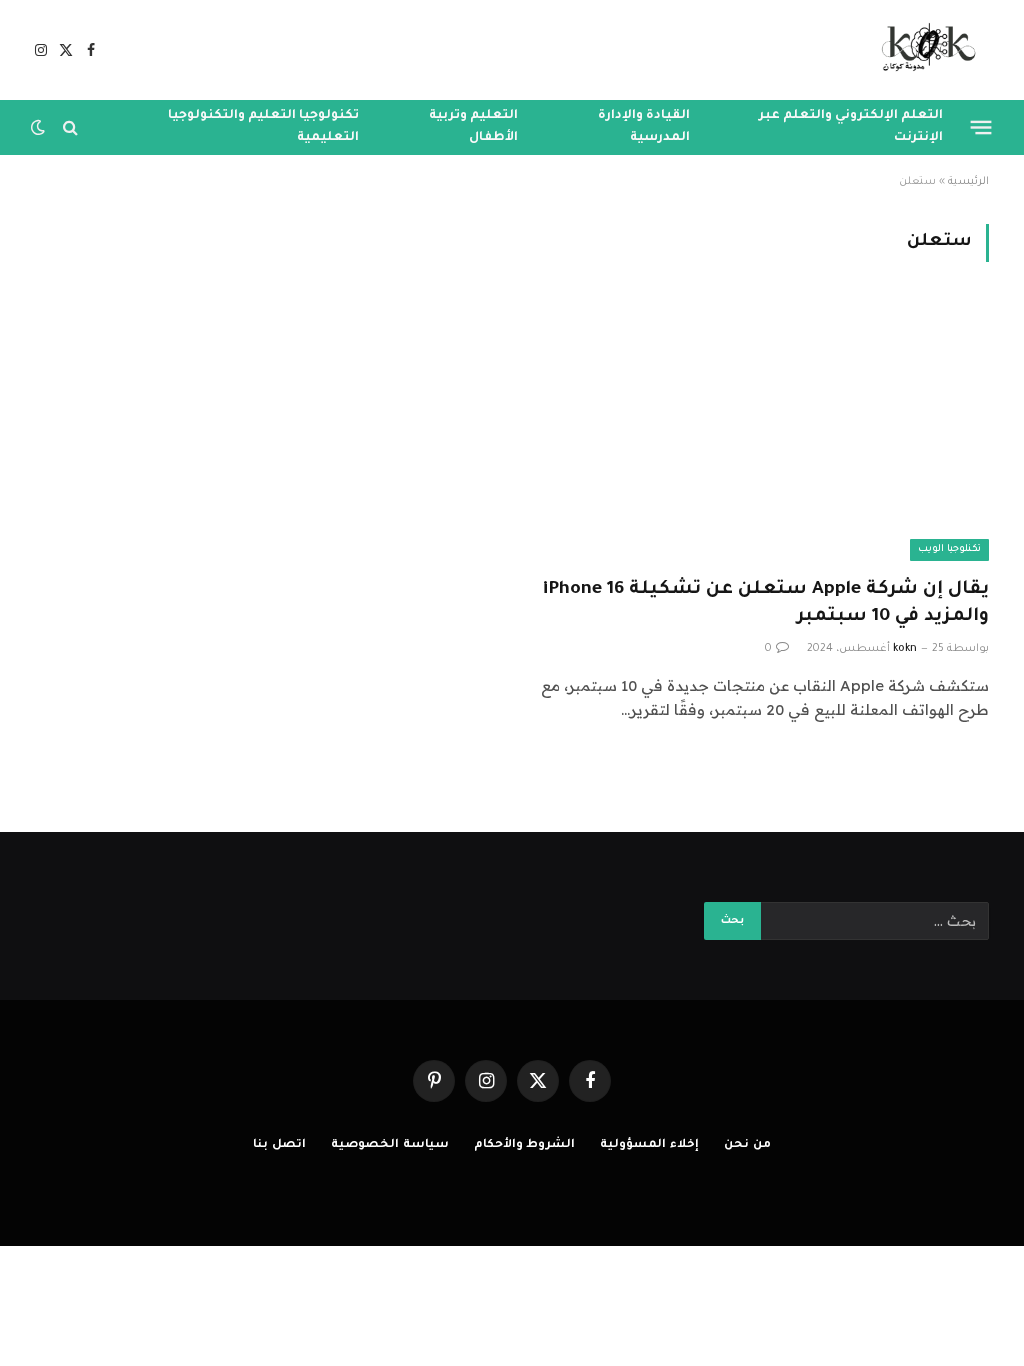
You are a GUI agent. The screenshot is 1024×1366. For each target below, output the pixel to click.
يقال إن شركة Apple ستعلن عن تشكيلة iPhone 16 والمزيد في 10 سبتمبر (766, 603)
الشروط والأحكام (525, 1145)
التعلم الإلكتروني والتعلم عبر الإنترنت (851, 127)
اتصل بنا (279, 1145)
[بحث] (70, 127)
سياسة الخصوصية (390, 1145)
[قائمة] (981, 127)
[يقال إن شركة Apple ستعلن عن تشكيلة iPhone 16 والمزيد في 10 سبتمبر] (759, 431)
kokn (905, 649)
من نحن (747, 1145)
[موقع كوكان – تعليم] (922, 50)
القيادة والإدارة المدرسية (644, 127)
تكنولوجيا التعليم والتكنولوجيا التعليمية (263, 127)
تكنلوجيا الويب (949, 549)
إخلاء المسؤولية (649, 1145)
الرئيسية (968, 182)
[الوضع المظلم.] (40, 127)
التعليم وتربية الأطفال (473, 127)
